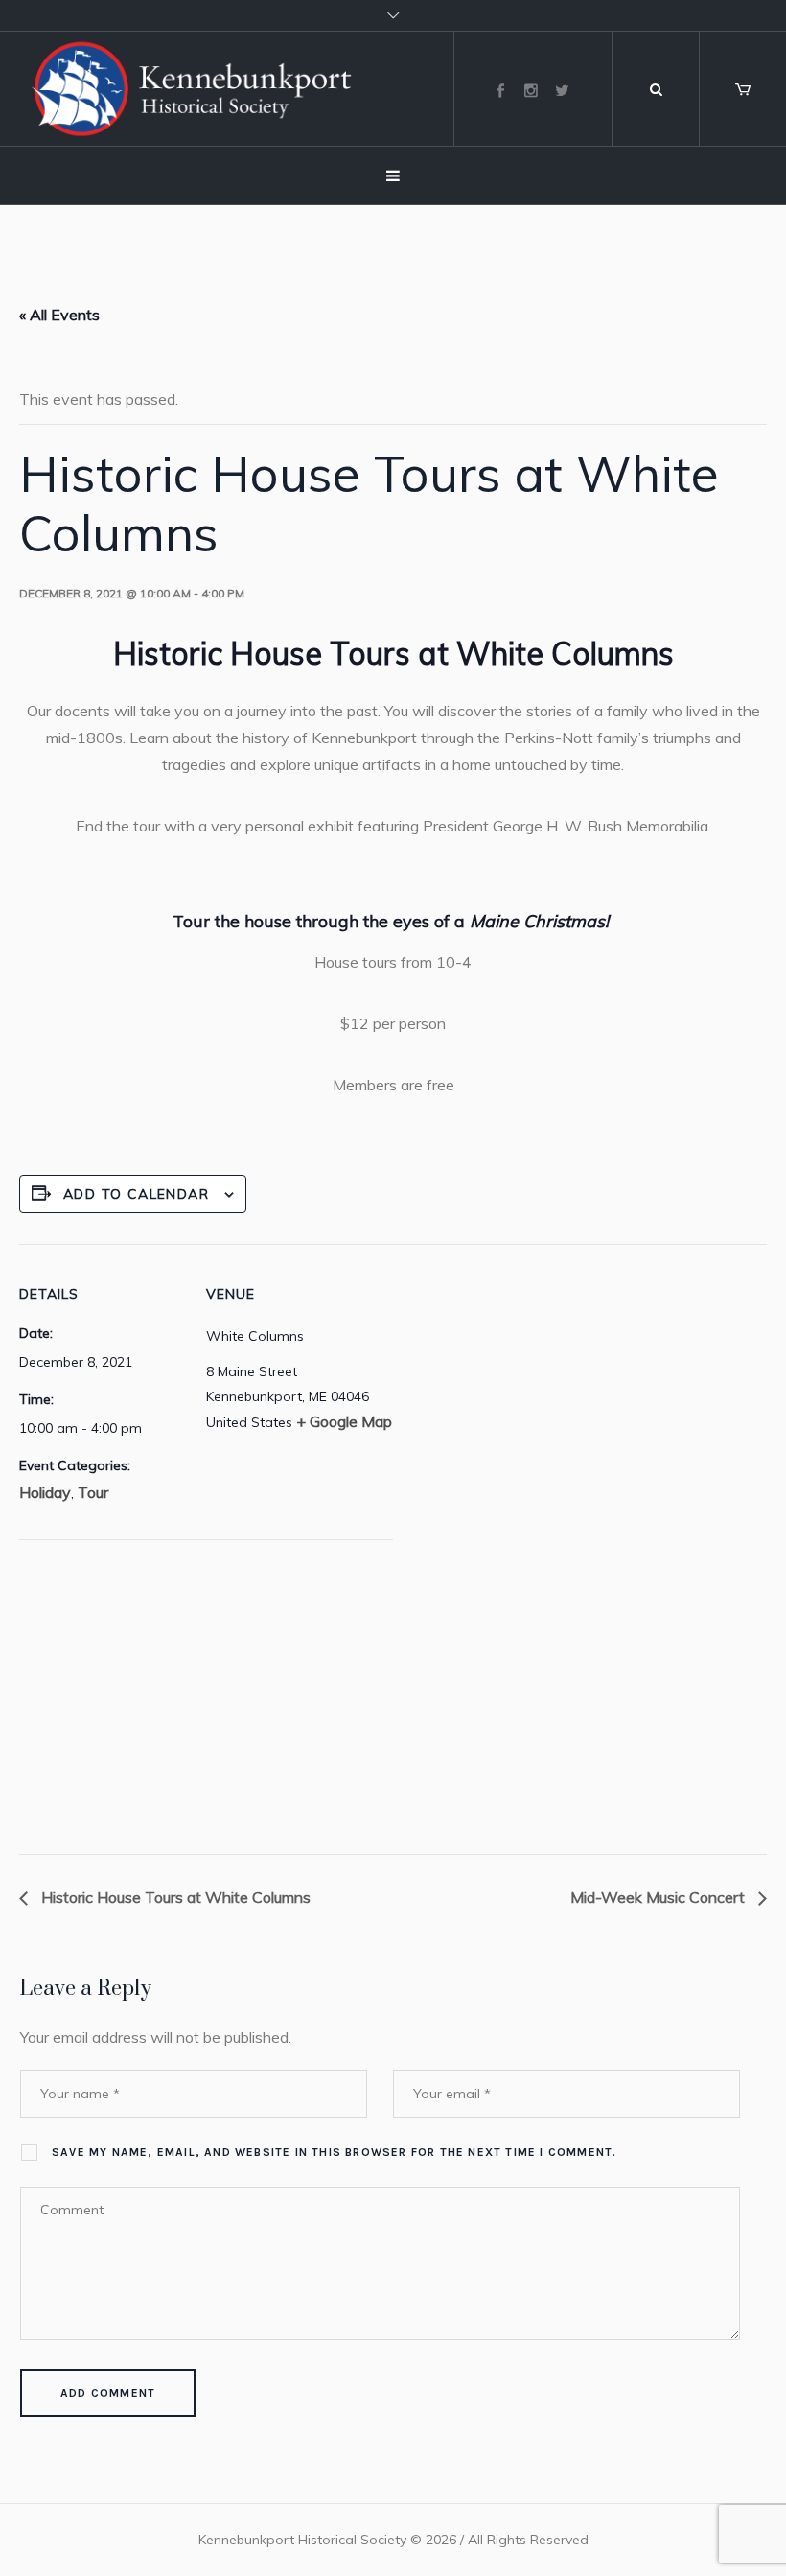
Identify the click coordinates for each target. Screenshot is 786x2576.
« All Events (59, 315)
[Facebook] (500, 90)
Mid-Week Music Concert (659, 1897)
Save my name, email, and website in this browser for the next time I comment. (334, 2152)
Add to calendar (136, 1194)
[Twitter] (562, 90)
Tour (93, 1492)
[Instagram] (531, 90)
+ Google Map (344, 1421)
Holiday (45, 1492)
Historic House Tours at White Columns (174, 1897)
